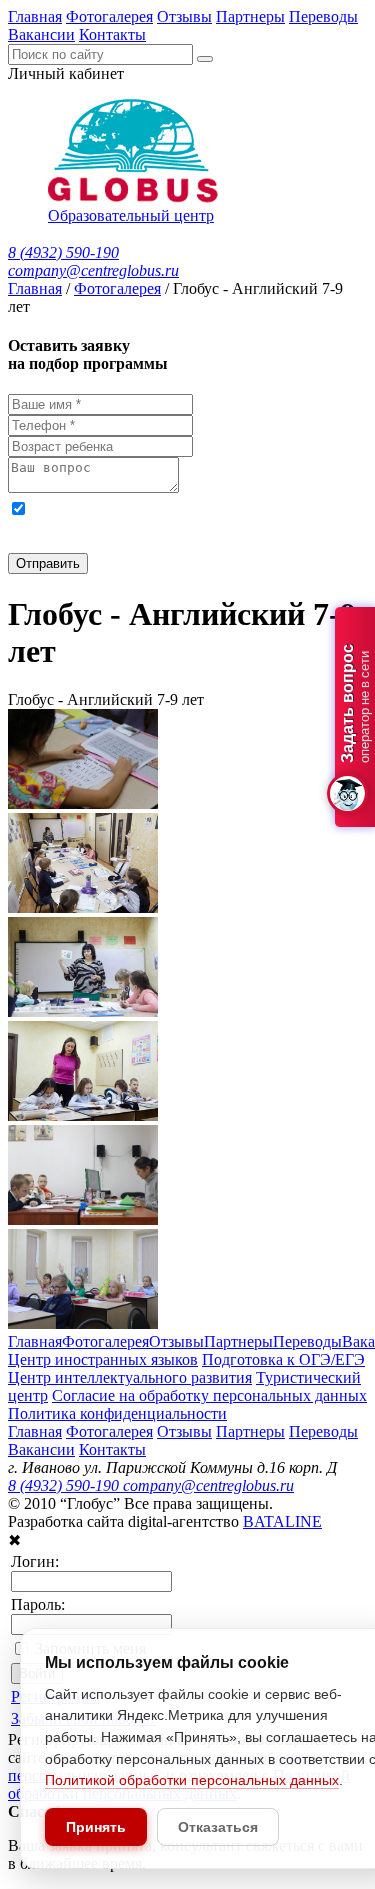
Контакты (112, 34)
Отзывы (184, 16)
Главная (35, 16)
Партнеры (250, 16)
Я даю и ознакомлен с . (168, 525)
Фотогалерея (109, 16)
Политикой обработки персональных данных (192, 1780)
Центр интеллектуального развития (130, 1377)
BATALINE (282, 1521)
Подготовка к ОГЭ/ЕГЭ (283, 1359)
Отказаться (218, 1827)
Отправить (48, 563)
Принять (96, 1827)
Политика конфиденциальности (117, 1413)
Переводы (323, 16)
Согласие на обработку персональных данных (209, 1395)
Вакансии (41, 34)
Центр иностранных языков (103, 1359)
